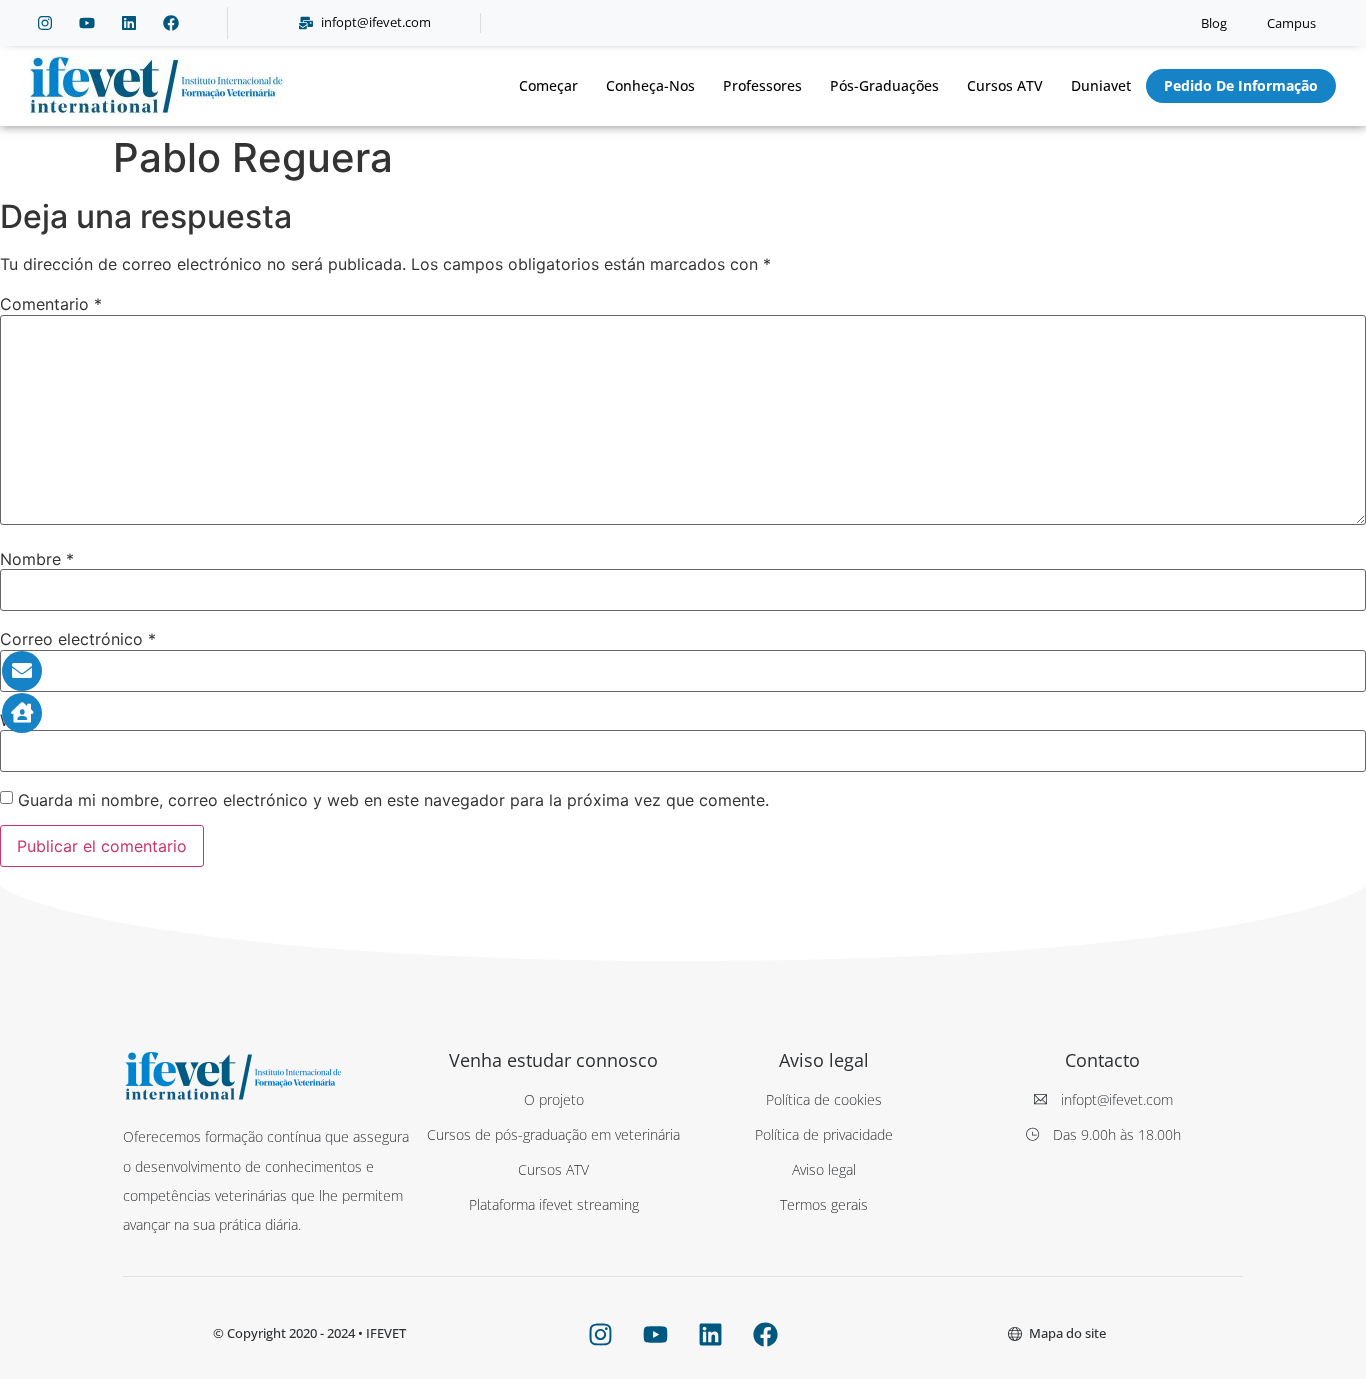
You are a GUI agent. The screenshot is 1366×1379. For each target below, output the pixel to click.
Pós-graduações (884, 85)
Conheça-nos (650, 85)
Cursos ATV (1005, 85)
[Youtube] (87, 23)
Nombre (37, 559)
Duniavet (1101, 85)
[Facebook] (171, 23)
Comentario (51, 304)
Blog (1214, 23)
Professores (762, 85)
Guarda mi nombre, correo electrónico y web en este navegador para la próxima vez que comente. (393, 800)
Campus (1291, 23)
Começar (548, 85)
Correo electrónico (78, 639)
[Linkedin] (129, 23)
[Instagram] (45, 23)
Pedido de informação (1241, 85)
